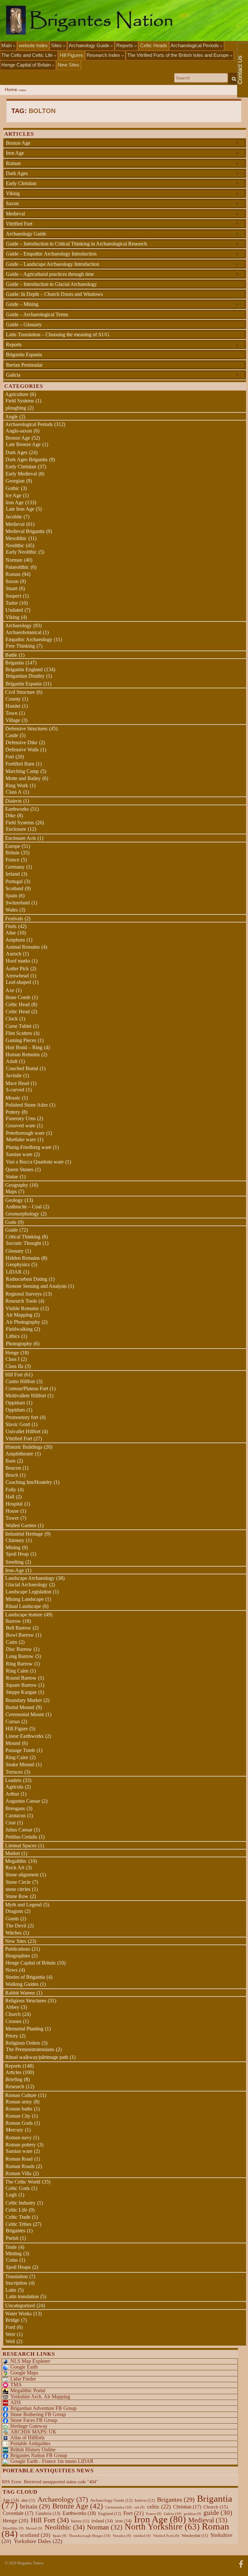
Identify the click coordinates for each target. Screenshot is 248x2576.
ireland (102, 2521)
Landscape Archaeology (30, 1578)
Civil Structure (20, 692)
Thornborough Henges (90, 2536)
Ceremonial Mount (25, 1714)
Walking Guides (22, 1984)
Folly (11, 1490)
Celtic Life (16, 2210)
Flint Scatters (19, 1033)
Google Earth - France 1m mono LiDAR (52, 2461)
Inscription (16, 2283)
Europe (13, 846)
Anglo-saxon (19, 431)
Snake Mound (20, 1764)
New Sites (69, 65)
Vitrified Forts (166, 2536)
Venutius (122, 2536)
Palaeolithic (17, 567)
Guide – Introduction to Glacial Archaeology (51, 284)
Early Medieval (21, 474)
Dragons (14, 1911)
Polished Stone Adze (27, 1105)
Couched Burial (22, 1068)
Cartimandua (119, 2507)
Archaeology (18, 626)
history (80, 2521)
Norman (14, 560)
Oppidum (15, 1403)
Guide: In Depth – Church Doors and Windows (54, 294)
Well (10, 2341)
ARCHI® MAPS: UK (33, 2432)
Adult (12, 1061)
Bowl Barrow (20, 1635)
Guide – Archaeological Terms (37, 314)
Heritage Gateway (29, 2426)
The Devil (16, 1926)
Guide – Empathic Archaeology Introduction (122, 254)
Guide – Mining (122, 304)
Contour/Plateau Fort (27, 1388)
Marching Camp (22, 771)
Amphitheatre (19, 1454)
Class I (12, 1359)
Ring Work (17, 785)
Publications (18, 1949)
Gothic (12, 488)
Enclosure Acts (21, 838)
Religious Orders (23, 2043)
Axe (10, 990)
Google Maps (24, 2373)
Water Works (18, 2314)
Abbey (12, 2007)
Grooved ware (21, 1126)
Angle (11, 417)
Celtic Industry (21, 2203)
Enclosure (16, 829)
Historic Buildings (24, 1447)
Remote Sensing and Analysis (36, 1286)
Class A (14, 792)
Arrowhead (17, 976)
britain (35, 2506)
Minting (14, 2253)
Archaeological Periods (195, 45)
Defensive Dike (21, 742)
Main (7, 45)
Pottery (13, 1112)
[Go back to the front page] (124, 21)
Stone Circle (18, 1882)
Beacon (13, 1468)
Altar (11, 933)
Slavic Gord (18, 1424)
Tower (12, 1518)
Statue (12, 1177)
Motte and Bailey (23, 778)
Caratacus (15, 1815)
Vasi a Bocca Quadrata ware (35, 1162)
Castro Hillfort (20, 1381)
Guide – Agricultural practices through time (122, 274)
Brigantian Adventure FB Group (43, 2408)
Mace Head (17, 1083)
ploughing (16, 408)
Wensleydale (195, 2536)
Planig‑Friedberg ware (29, 1147)
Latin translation (22, 2296)
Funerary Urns (21, 1118)
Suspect (13, 596)
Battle (11, 655)
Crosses (13, 2021)
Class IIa (14, 1366)
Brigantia (15, 663)
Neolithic (15, 545)
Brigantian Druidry (25, 676)
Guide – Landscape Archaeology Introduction (122, 264)
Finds (11, 926)
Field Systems (20, 401)
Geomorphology (22, 1214)
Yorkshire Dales (38, 2541)
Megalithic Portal (28, 2390)
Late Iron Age (20, 509)
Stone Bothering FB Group (38, 2414)
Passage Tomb (20, 1750)
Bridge (12, 2320)
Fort (10, 757)
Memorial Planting (24, 2029)
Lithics (13, 1336)
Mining (13, 1547)
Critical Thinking (23, 1237)
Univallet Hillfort (23, 1431)
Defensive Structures (26, 729)
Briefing (14, 2079)
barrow (145, 2500)
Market (12, 1853)
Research (15, 2086)
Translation (16, 2276)
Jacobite (14, 517)
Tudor (12, 603)
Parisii (12, 2238)
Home (11, 90)
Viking (122, 193)
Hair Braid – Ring (24, 1047)
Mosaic (13, 1098)
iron (124, 2521)
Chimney (15, 1540)
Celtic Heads (154, 45)
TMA (16, 2385)
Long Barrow (20, 1656)
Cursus (13, 1721)
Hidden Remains (23, 1258)
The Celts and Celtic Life (28, 55)
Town (11, 713)
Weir (10, 2334)
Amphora (15, 940)
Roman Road (19, 2159)
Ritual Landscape (23, 1606)
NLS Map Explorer (30, 2361)
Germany (15, 867)
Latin (11, 2290)
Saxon (122, 203)
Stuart (11, 588)
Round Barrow (21, 1678)
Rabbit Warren (20, 1993)
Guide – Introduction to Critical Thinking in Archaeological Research (122, 244)
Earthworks (17, 809)
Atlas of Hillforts (27, 2438)
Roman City (18, 2116)
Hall (10, 1497)
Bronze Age (122, 143)
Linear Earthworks (25, 1736)
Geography (17, 1185)
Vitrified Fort (122, 224)
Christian (187, 2507)
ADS (16, 2402)
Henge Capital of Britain (27, 65)
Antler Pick (17, 969)
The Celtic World (23, 2182)
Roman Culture (21, 2095)
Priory (12, 2036)
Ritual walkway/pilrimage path (37, 2057)
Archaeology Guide (90, 45)
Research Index (104, 55)
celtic (159, 2507)
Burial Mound (20, 1707)
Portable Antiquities (30, 2443)
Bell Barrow (18, 1628)
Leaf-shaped (18, 982)
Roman (122, 163)
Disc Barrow (19, 1649)
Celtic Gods (18, 2188)
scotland (35, 2535)
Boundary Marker (24, 1700)
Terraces (14, 1772)
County (13, 699)
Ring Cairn (17, 1671)
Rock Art (15, 1867)
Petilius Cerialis (21, 1837)
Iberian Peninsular (24, 365)
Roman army (19, 2102)
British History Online (33, 2450)
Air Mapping (19, 1315)
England (110, 2514)
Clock (12, 1019)
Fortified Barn (20, 764)
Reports (125, 45)
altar (28, 2500)
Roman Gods (19, 2123)
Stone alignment (22, 1875)
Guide (11, 1230)
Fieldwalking (19, 1329)
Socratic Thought (23, 1243)
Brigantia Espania (24, 355)
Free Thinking (20, 646)
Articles (13, 2072)
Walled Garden (21, 1525)
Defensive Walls (22, 750)
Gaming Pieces (21, 1040)
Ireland (13, 874)
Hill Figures (72, 55)
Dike (10, 815)
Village (13, 720)
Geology (14, 1200)
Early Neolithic (21, 552)
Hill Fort (14, 1375)
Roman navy (19, 2138)
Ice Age (13, 495)
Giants (12, 1919)
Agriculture (17, 394)
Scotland (14, 888)
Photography (19, 1344)
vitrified (142, 2536)
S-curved (15, 1090)
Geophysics (18, 1264)
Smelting (15, 1562)
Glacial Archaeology (26, 1585)
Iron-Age (15, 1570)
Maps (11, 1191)
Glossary (15, 1251)
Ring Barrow (19, 1664)
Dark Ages (122, 173)
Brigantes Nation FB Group (39, 2455)
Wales (12, 910)
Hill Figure (17, 1729)
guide (218, 2513)
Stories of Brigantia (25, 1977)
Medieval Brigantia (25, 531)
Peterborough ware (25, 1133)
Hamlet (13, 706)
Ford (10, 2327)
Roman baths (19, 2109)
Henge (12, 1353)
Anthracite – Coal (24, 1207)
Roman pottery (21, 2145)
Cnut (10, 1823)
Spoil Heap (17, 1554)
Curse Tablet (18, 1026)
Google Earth (24, 2367)
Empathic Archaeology (29, 639)
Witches (14, 1933)
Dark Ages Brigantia (26, 459)
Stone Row (17, 1896)
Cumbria (48, 2513)
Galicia (122, 375)
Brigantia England (24, 669)
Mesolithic (16, 538)
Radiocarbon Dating (26, 1279)
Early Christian (122, 183)
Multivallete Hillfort (26, 1396)
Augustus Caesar (23, 1801)
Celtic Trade (18, 2217)
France (12, 860)
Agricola (14, 1787)
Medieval (122, 214)
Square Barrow (21, 1685)
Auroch (14, 954)
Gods (11, 1222)
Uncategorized (20, 2305)
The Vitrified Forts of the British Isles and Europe (179, 55)
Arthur (12, 1794)
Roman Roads (20, 2166)
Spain (11, 896)
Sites (57, 45)
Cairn (11, 1642)
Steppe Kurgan (21, 1692)
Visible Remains (22, 1308)
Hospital (14, 1504)
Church (13, 2014)
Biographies (18, 1956)
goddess (192, 2514)
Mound (13, 1743)
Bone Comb (18, 997)
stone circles (18, 1889)
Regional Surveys (24, 1294)
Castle (12, 735)
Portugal (14, 881)
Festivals (14, 918)
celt (139, 2507)
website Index (33, 45)
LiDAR (14, 1272)
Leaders (13, 1780)
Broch (12, 1475)
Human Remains (23, 1054)
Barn (10, 1461)
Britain (12, 853)
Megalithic (16, 1861)
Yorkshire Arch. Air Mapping (40, 2397)
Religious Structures (26, 2001)
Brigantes (15, 2231)
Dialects (13, 801)
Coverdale (18, 2513)
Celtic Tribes (18, 2224)
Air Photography (23, 1322)
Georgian (15, 481)
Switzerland (18, 903)
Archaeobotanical (23, 632)
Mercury (15, 2130)
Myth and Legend (23, 1905)
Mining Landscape (25, 1599)
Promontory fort (22, 1417)
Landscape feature (24, 1615)
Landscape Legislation (28, 1592)
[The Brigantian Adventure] (241, 2563)
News (11, 1970)
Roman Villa (18, 2173)
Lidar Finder (23, 2379)
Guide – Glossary (24, 324)
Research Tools (21, 1301)
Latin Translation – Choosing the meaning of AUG (58, 334)
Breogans (15, 1808)
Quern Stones (19, 1169)
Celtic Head (18, 1004)
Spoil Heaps (18, 2267)
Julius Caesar (19, 1830)
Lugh (11, 2195)
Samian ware (19, 1154)
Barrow (13, 1621)
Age (11, 2500)
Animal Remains (23, 947)
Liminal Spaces (21, 1846)
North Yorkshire (162, 2527)
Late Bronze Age (23, 444)
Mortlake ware (21, 1139)
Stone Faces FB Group (34, 2420)
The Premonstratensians (30, 2049)
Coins (12, 2260)
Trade (11, 2247)
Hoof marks (18, 961)
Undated (14, 610)
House (12, 1511)
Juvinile (14, 1075)
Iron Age (122, 153)
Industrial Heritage (24, 1534)
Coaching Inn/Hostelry (29, 1482)
